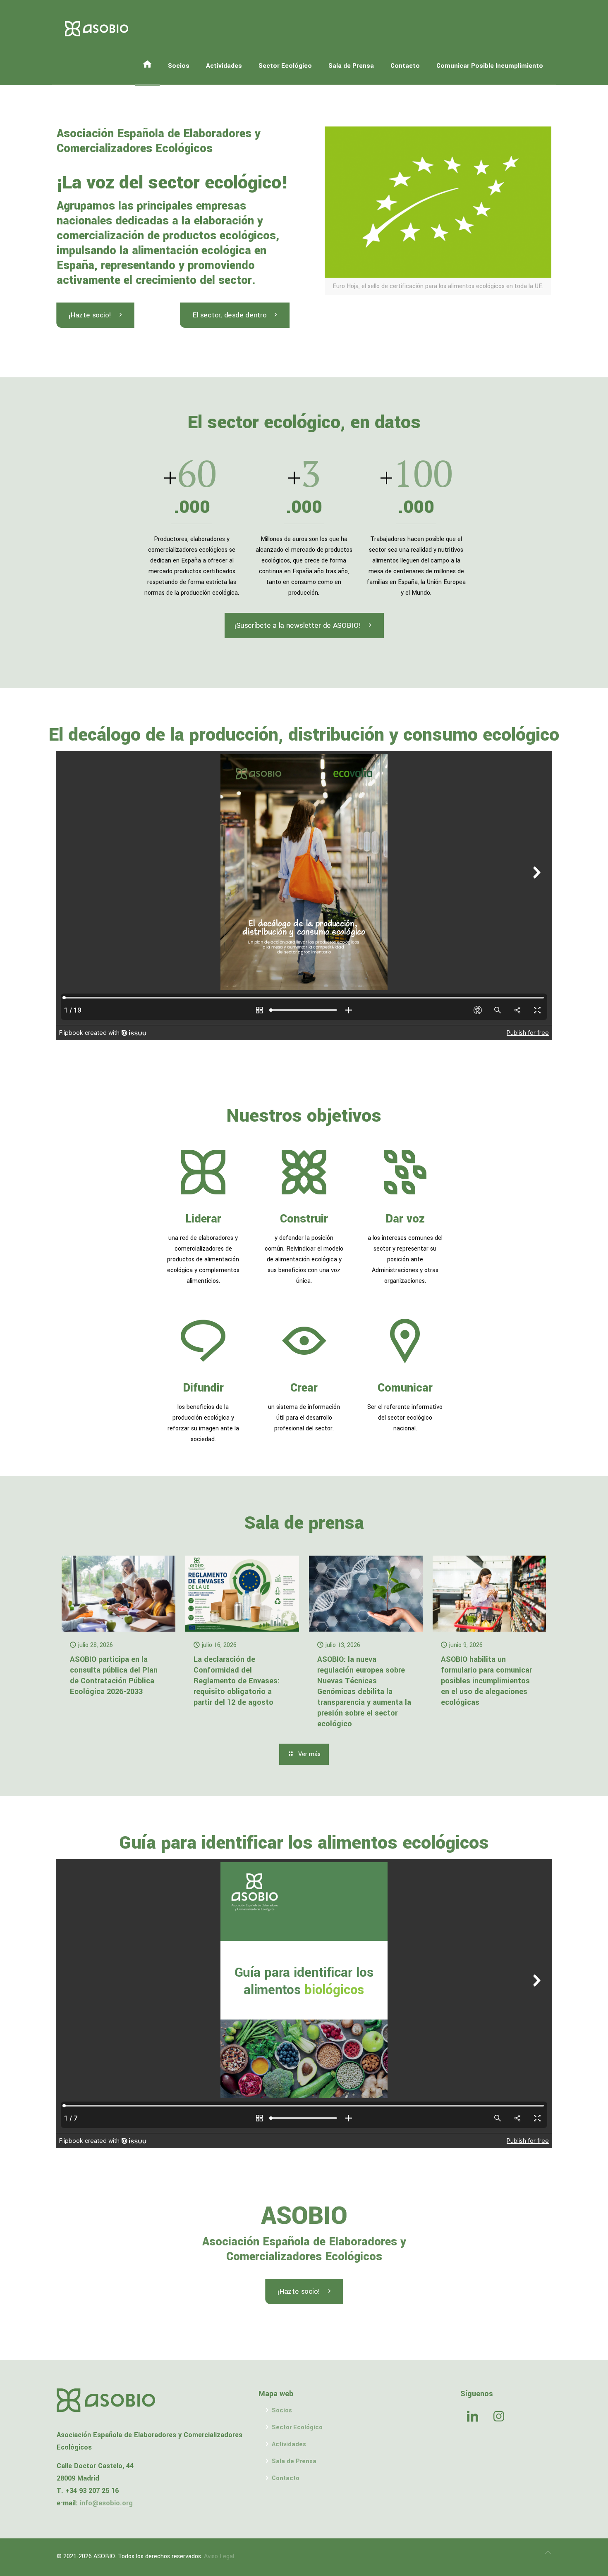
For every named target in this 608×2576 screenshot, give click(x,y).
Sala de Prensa (294, 2461)
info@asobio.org (106, 2503)
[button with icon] (472, 2417)
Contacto (286, 2478)
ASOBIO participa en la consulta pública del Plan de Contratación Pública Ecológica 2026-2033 (114, 1675)
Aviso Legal (219, 2556)
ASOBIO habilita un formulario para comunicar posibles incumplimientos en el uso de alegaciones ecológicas (486, 1681)
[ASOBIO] (97, 29)
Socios (282, 2410)
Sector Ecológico (297, 2427)
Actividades (289, 2444)
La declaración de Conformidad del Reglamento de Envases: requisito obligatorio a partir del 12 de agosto (237, 1681)
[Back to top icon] (548, 2553)
